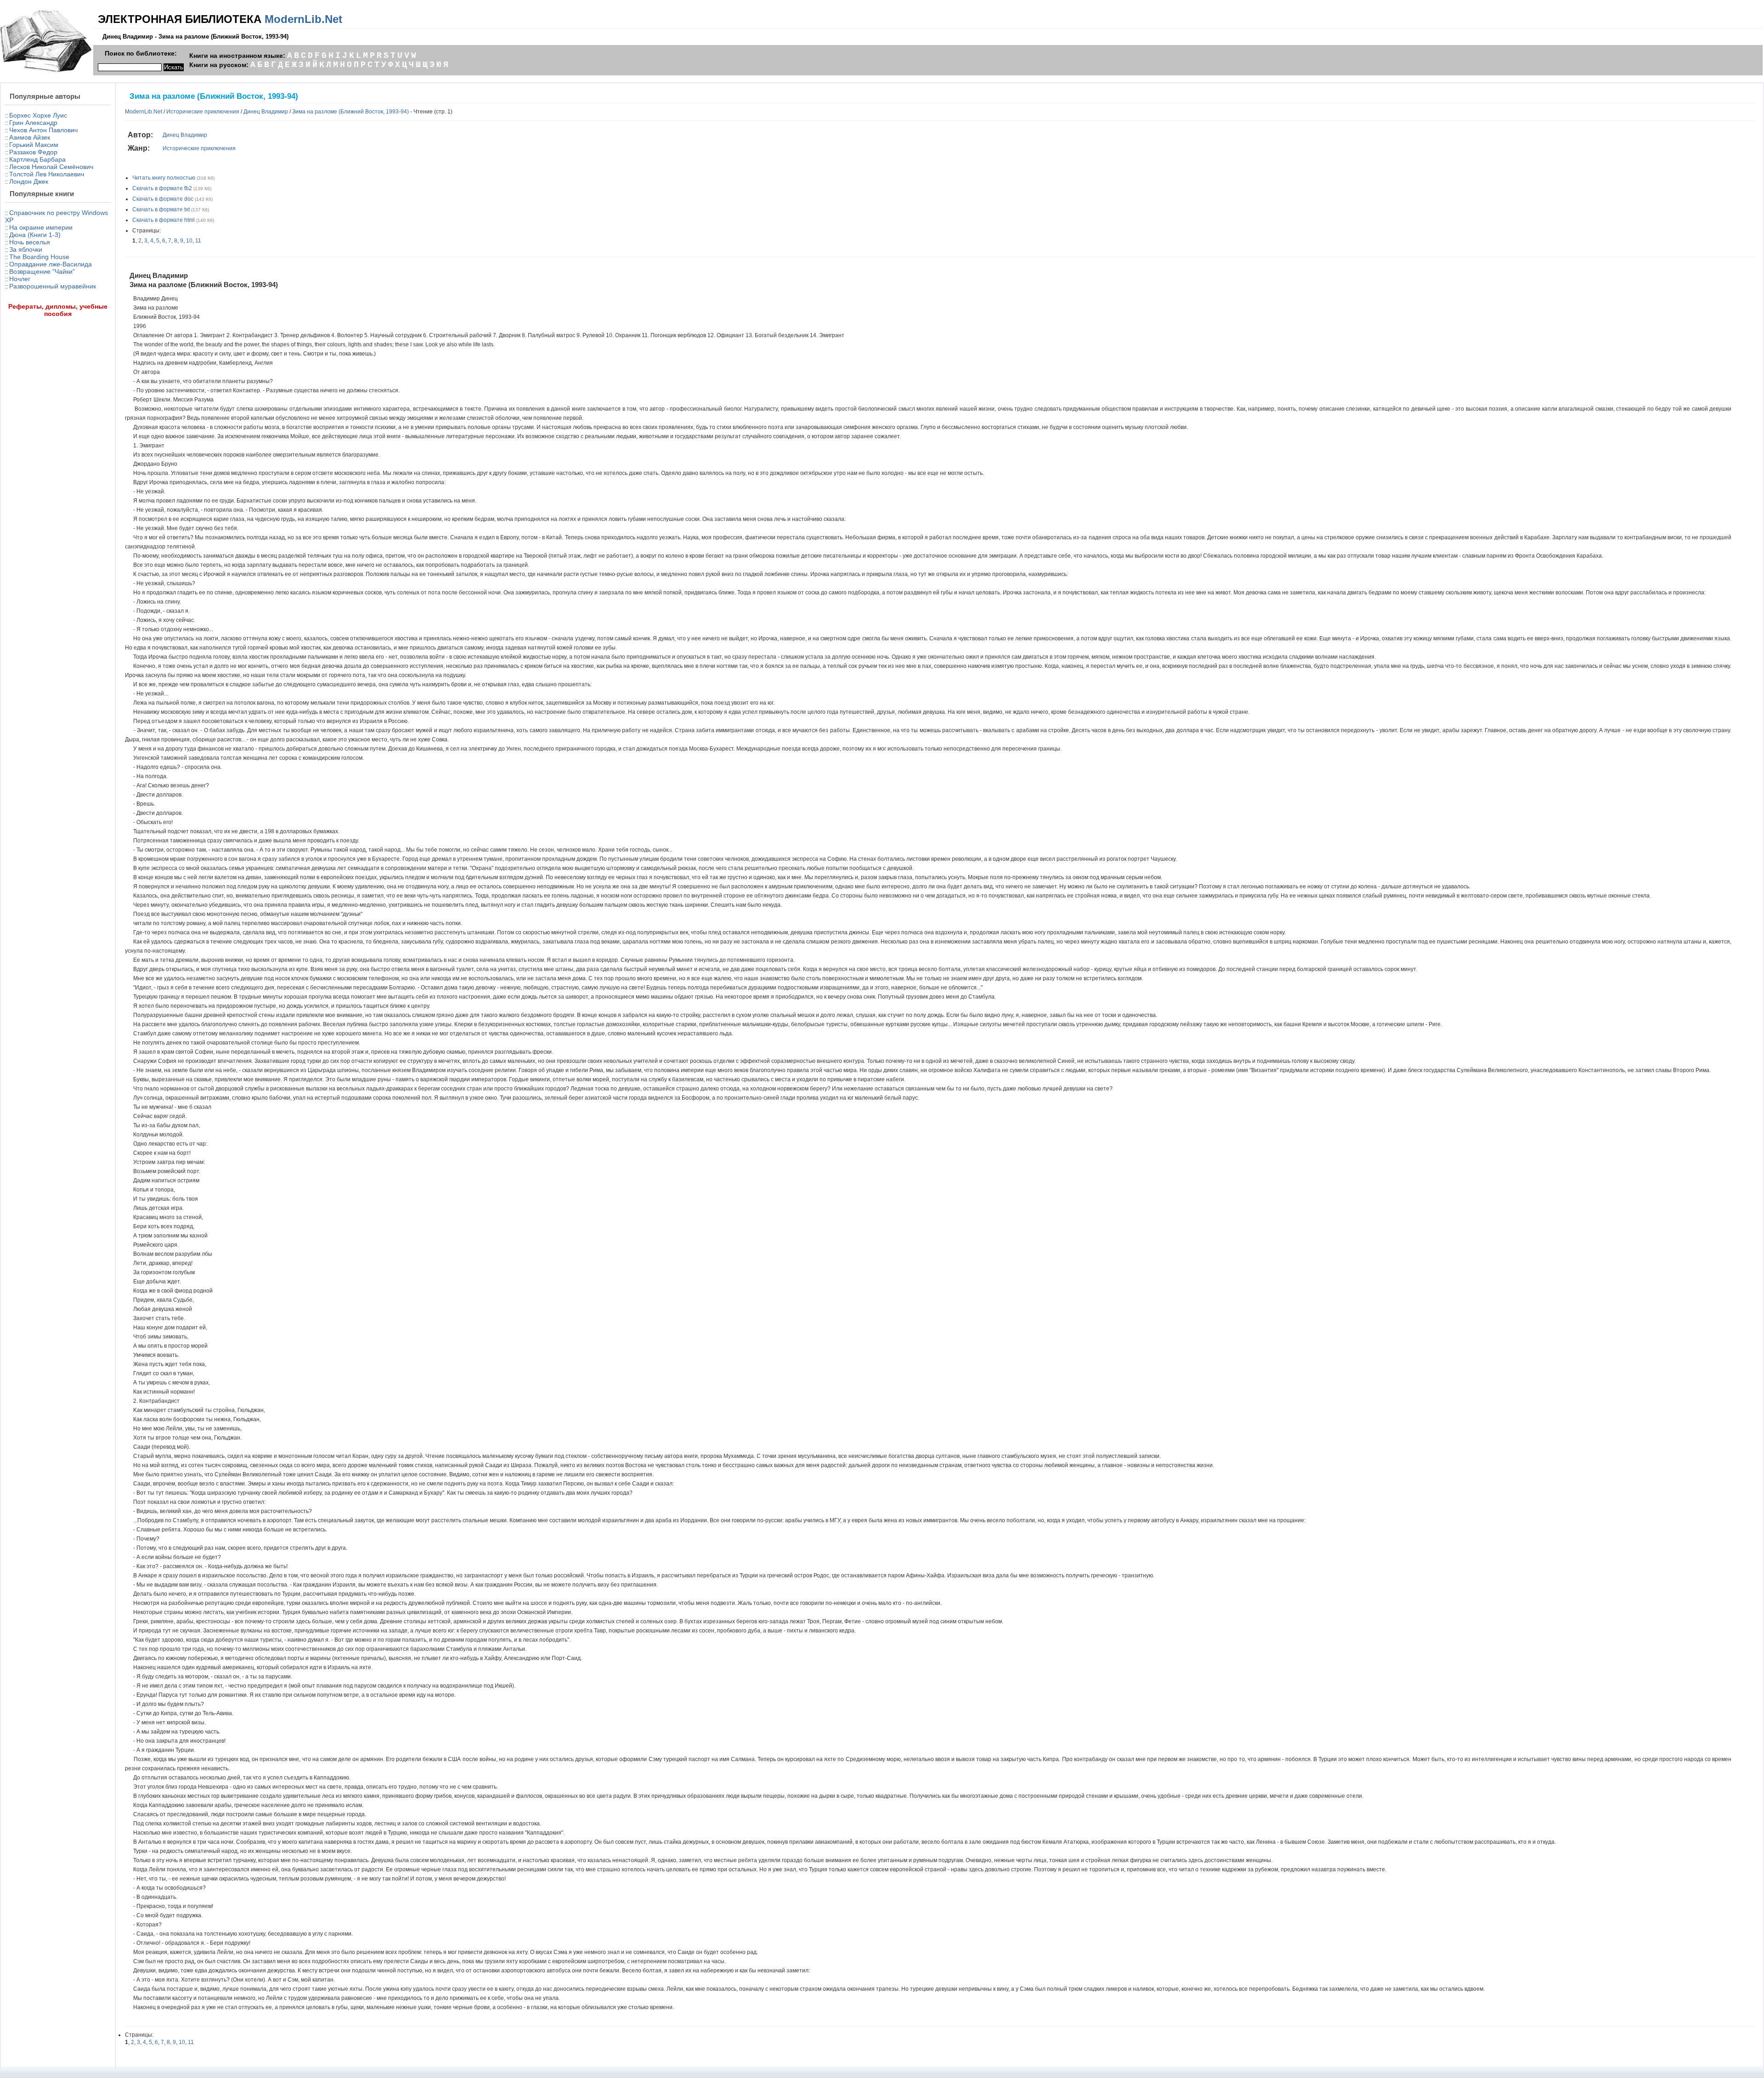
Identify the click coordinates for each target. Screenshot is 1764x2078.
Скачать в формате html (164, 220)
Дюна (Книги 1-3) (35, 235)
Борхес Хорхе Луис (38, 115)
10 (189, 241)
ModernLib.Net (303, 19)
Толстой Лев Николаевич (47, 174)
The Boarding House (39, 257)
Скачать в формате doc (163, 199)
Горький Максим (34, 145)
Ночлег (20, 279)
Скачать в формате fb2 (162, 188)
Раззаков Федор (33, 152)
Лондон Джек (29, 181)
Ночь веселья (30, 242)
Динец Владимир (266, 112)
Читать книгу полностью (164, 178)
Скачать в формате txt (161, 209)
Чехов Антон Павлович (43, 130)
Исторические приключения (203, 112)
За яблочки (26, 249)
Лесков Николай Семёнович (51, 167)
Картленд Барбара (37, 159)
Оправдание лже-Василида (51, 264)
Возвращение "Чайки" (42, 271)
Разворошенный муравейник (53, 286)
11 (198, 241)
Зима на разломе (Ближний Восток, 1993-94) (351, 112)
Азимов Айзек (30, 137)
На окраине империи (41, 227)
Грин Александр (33, 123)
